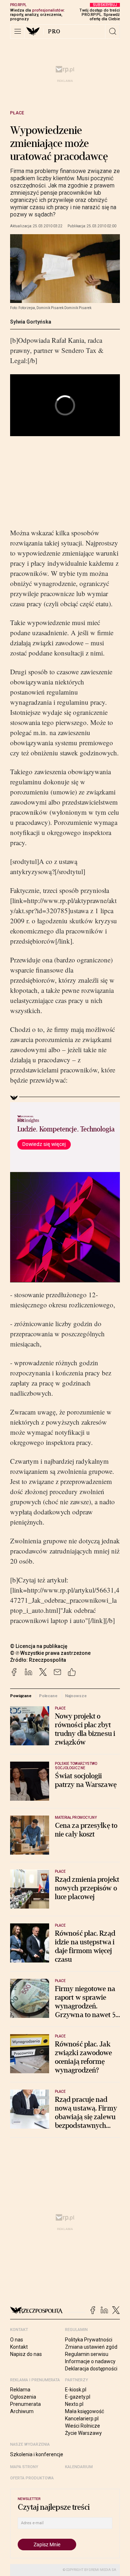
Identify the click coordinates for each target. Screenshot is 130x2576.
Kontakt (19, 2347)
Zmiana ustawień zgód (91, 2347)
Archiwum (22, 2411)
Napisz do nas (26, 2354)
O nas (17, 2340)
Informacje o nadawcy (90, 2361)
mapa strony (24, 2467)
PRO (54, 31)
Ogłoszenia (23, 2397)
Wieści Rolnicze (83, 2426)
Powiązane (21, 1696)
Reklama (20, 2390)
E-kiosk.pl (76, 2390)
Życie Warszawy (83, 2433)
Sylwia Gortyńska (31, 322)
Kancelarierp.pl (82, 2419)
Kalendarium (79, 2467)
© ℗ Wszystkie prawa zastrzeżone (50, 1653)
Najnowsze (76, 1696)
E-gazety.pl (78, 2397)
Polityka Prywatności (89, 2340)
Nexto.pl (74, 2404)
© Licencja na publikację (39, 1646)
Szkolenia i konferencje (37, 2454)
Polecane (48, 1696)
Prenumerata (25, 2404)
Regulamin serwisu (87, 2354)
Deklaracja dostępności (91, 2369)
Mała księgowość (84, 2411)
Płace (17, 113)
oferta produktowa (32, 2478)
